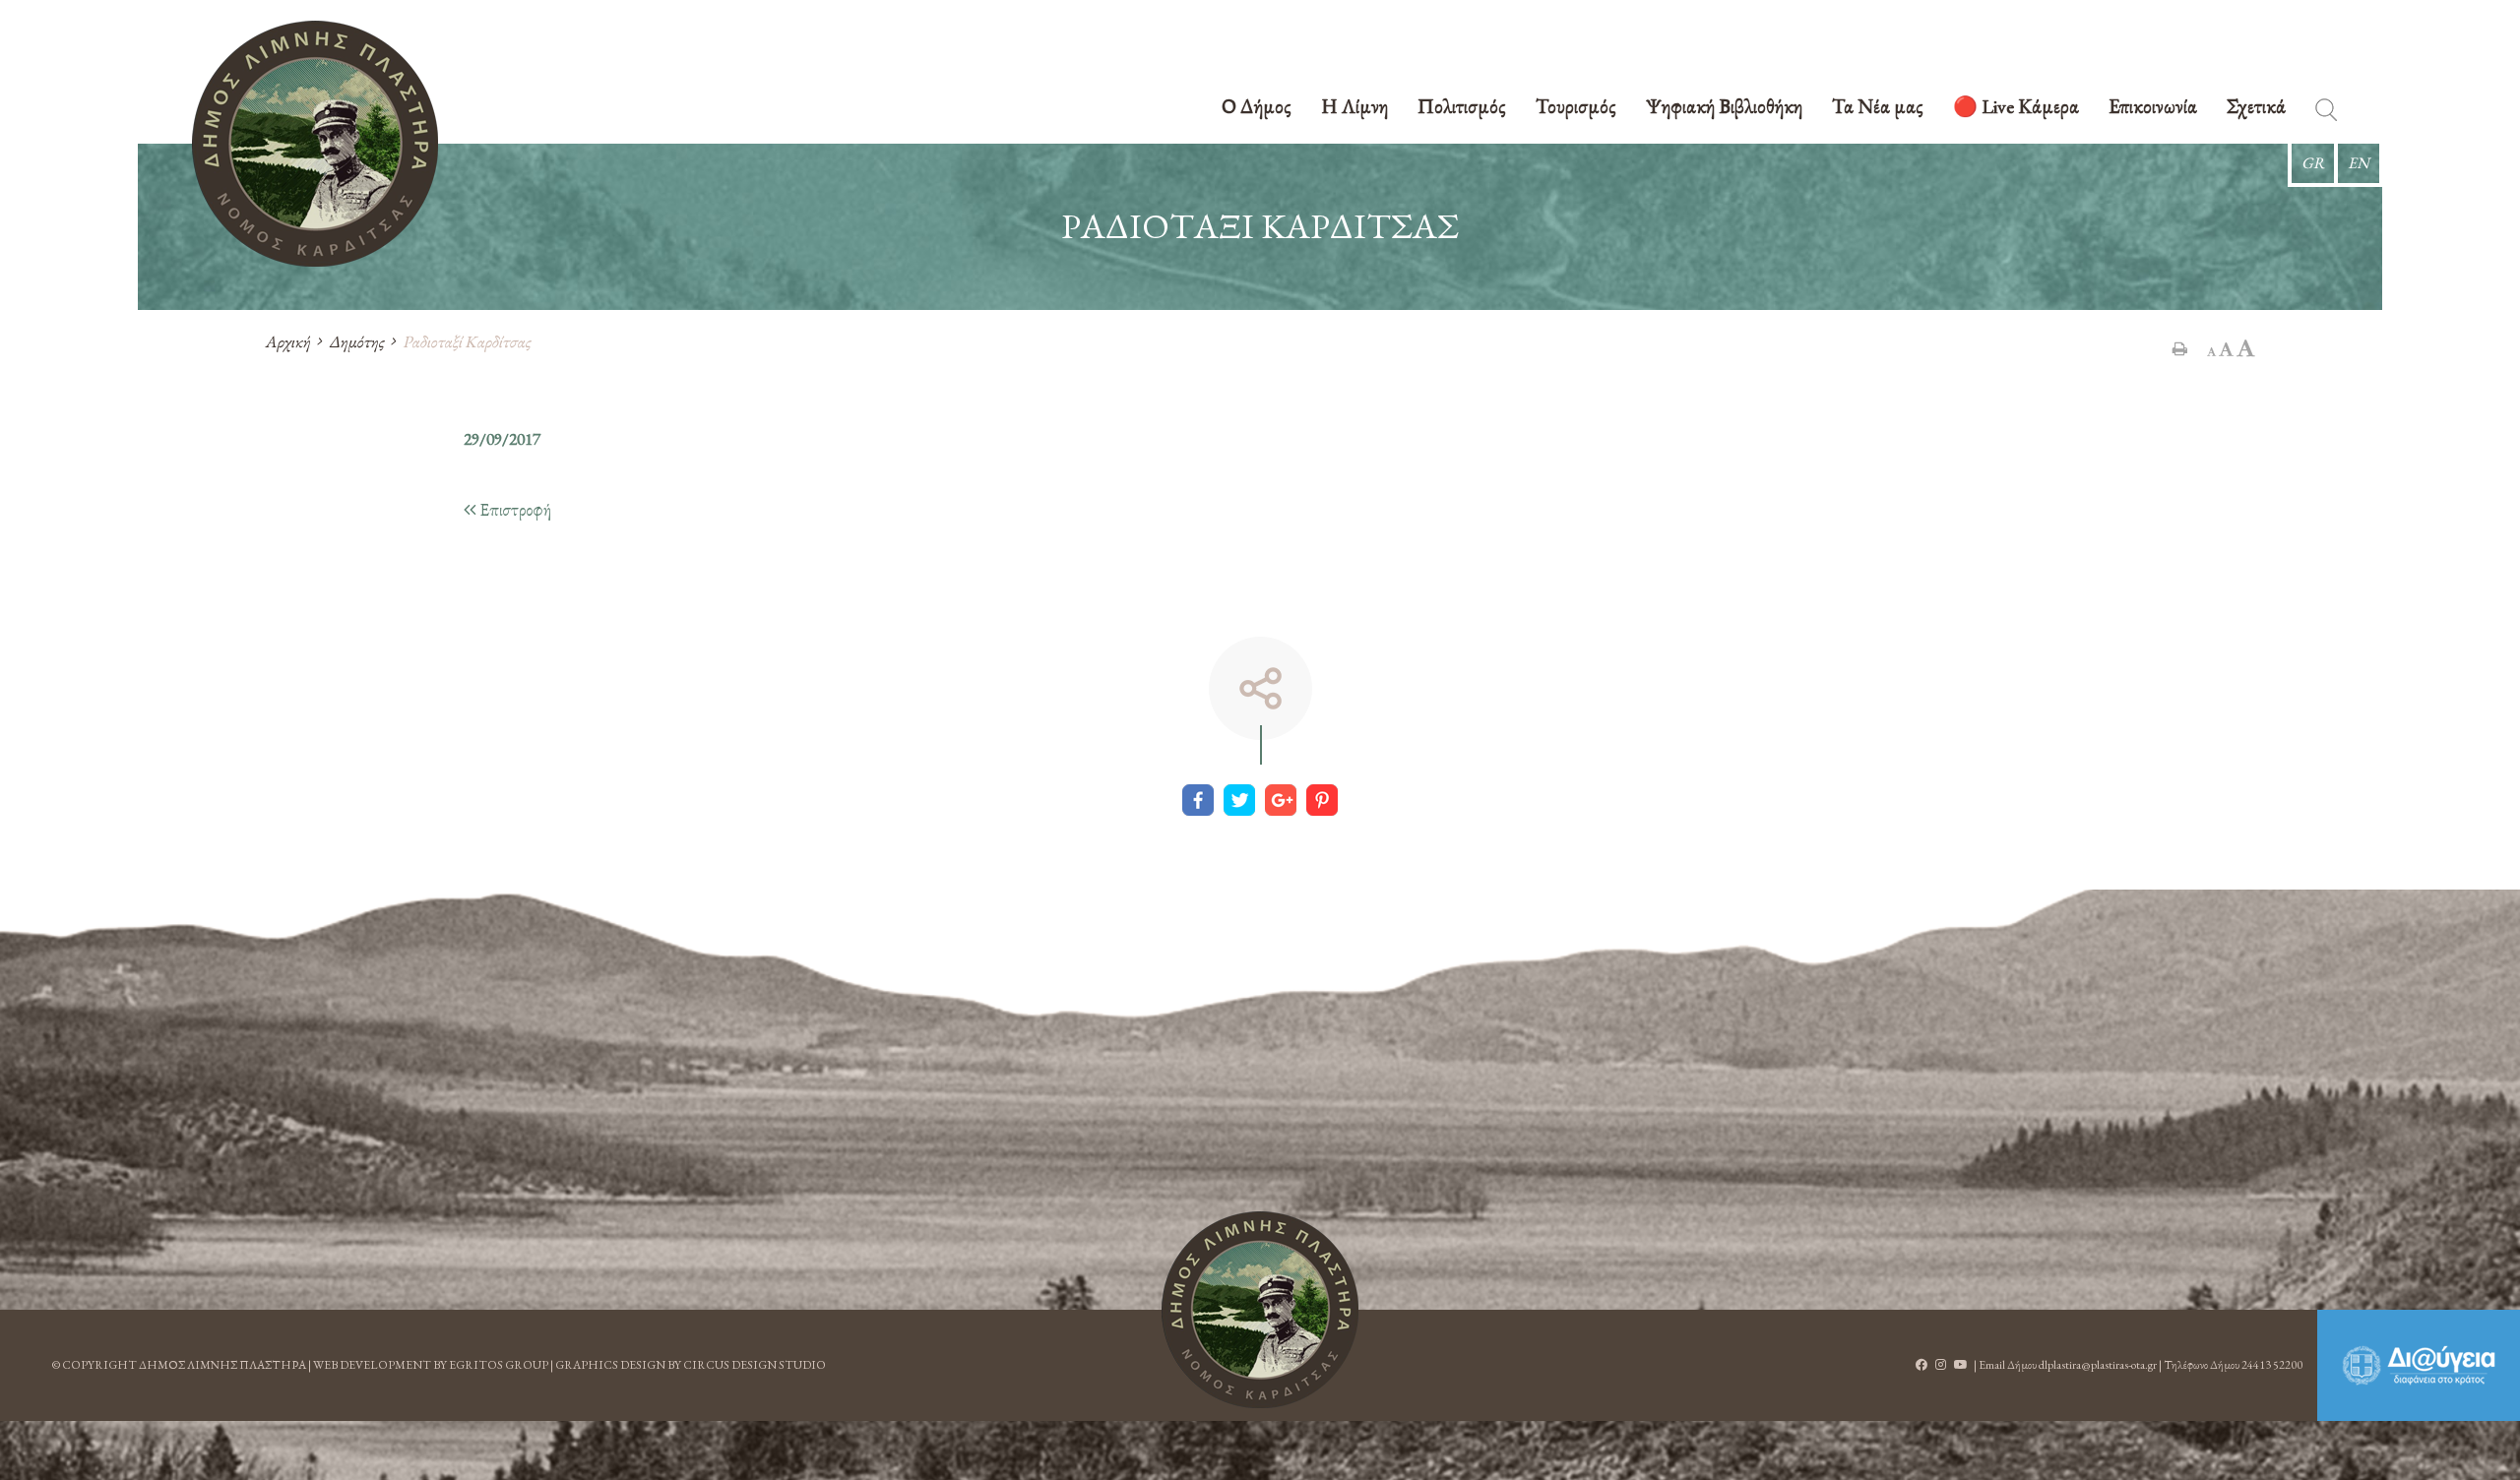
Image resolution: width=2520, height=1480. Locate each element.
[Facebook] (1198, 800)
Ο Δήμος (1257, 108)
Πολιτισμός (1462, 108)
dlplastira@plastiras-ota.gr (2098, 1365)
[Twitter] (1239, 800)
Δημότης (356, 341)
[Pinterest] (1322, 800)
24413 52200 (2272, 1365)
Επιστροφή (513, 509)
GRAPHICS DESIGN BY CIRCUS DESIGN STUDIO (691, 1365)
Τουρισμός (1576, 108)
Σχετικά (2256, 108)
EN (2359, 163)
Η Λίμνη (1354, 108)
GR (2313, 163)
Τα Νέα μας (1878, 108)
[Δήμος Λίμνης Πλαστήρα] (315, 144)
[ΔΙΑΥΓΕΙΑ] (2419, 1365)
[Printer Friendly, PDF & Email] (2180, 348)
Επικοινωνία (2153, 108)
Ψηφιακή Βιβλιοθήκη (1724, 108)
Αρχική (287, 341)
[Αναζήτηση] (2326, 114)
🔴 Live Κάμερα (2016, 108)
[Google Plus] (1281, 800)
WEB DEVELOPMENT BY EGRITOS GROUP (431, 1365)
